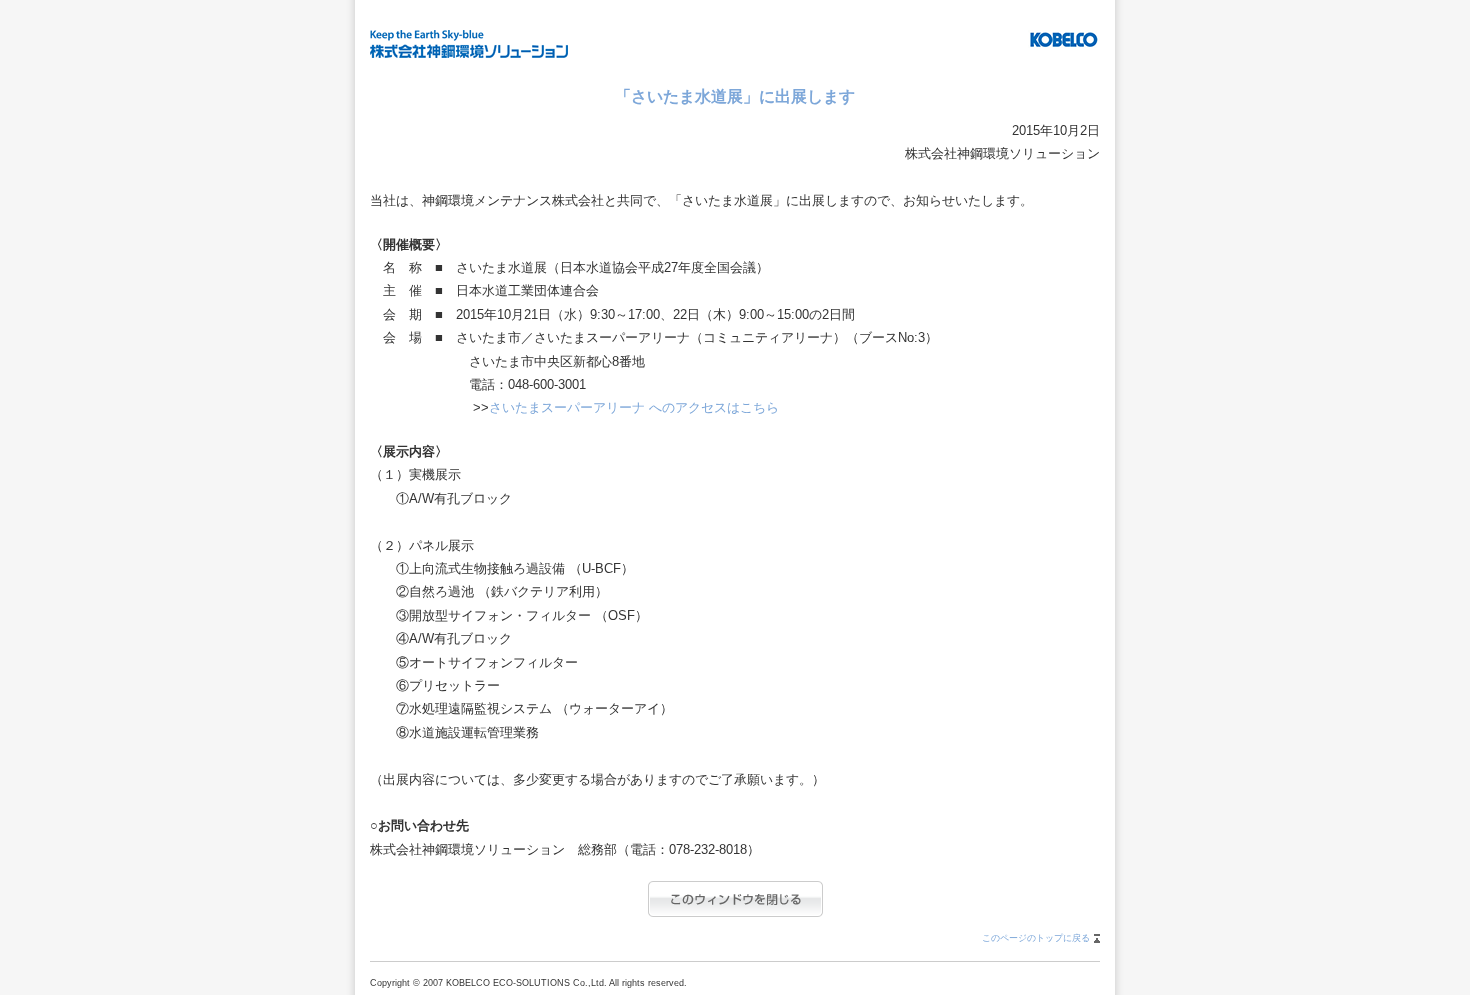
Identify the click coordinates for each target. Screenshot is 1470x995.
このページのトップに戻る (1036, 938)
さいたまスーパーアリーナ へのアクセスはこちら (634, 407)
